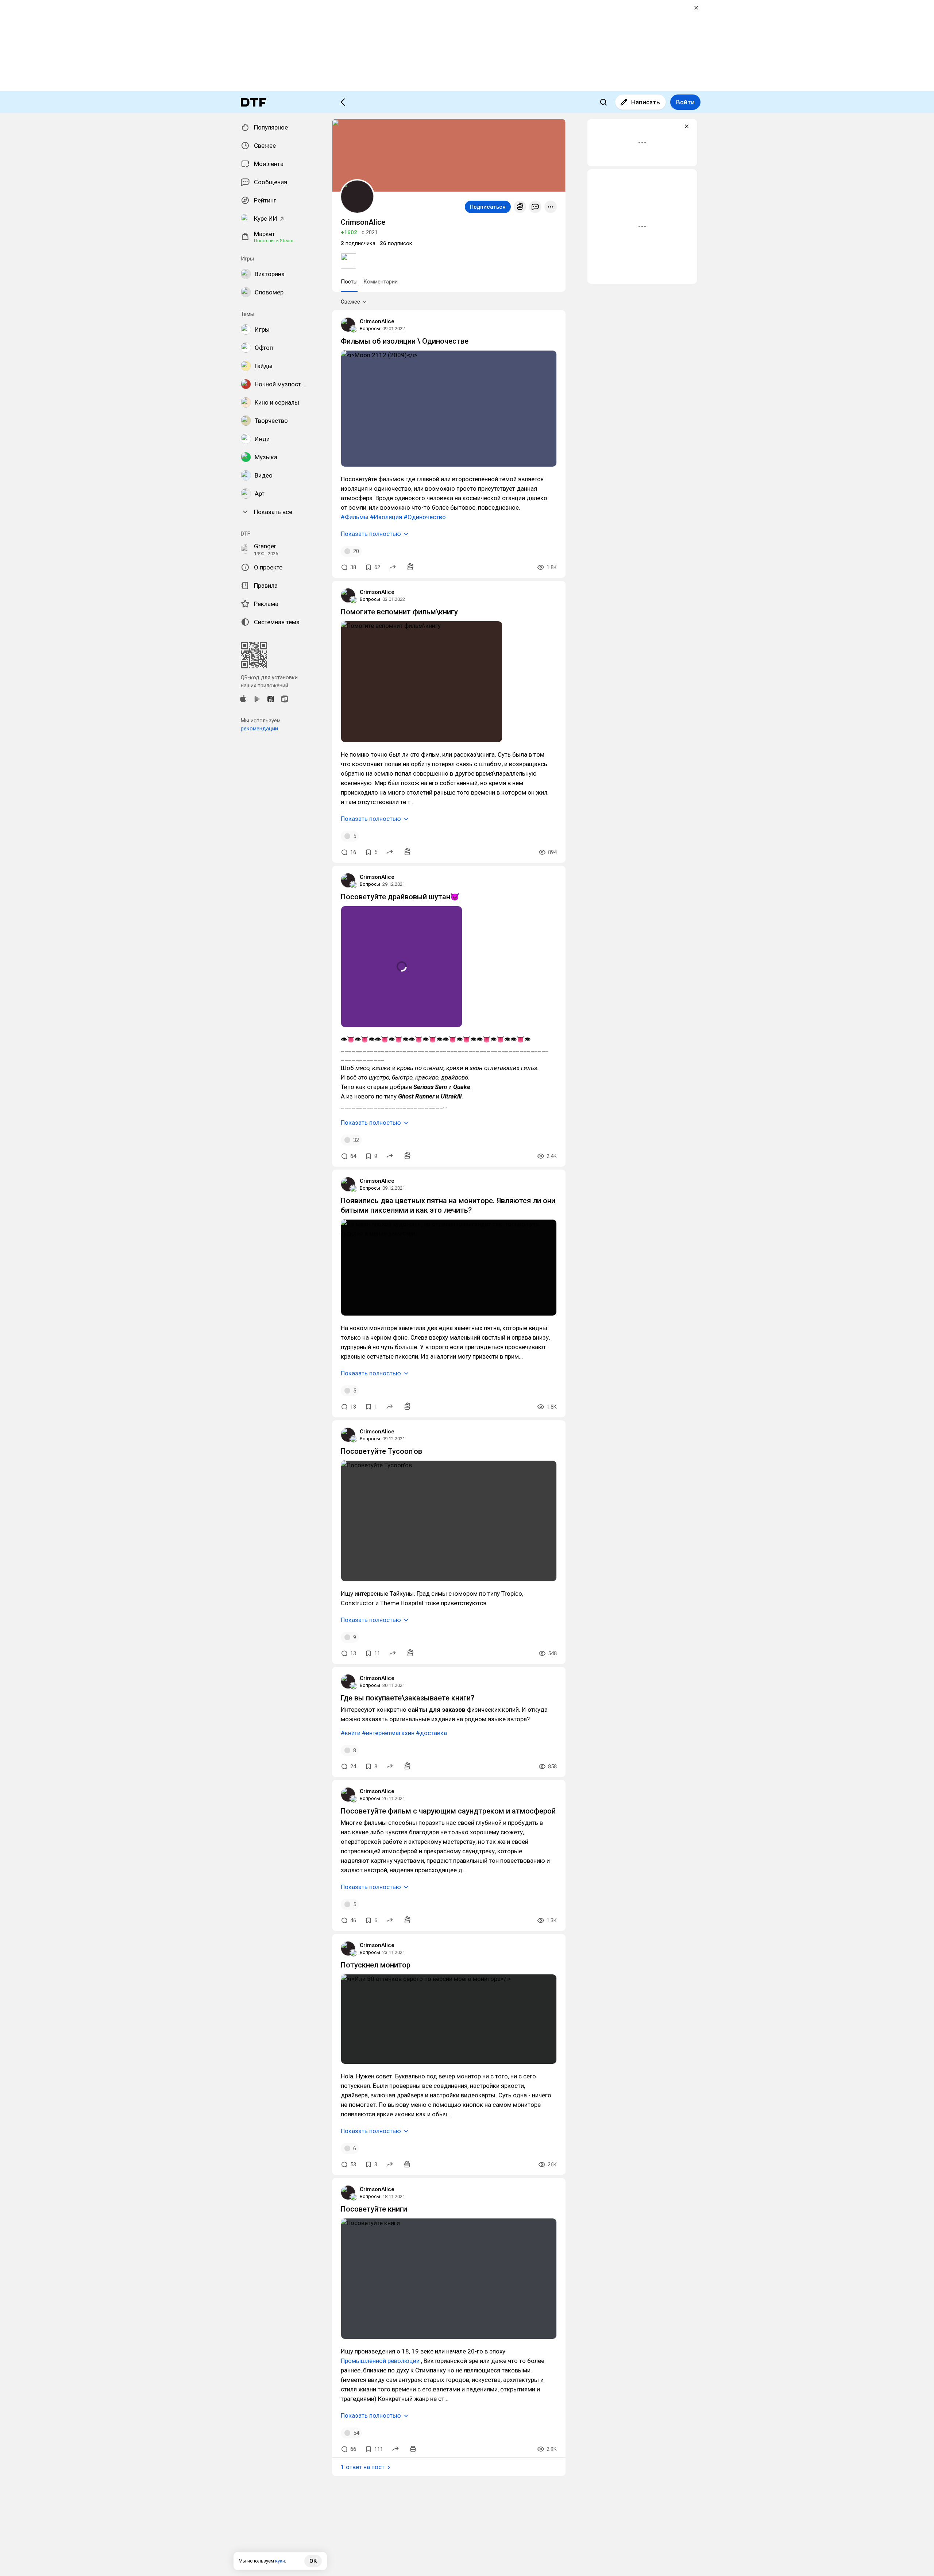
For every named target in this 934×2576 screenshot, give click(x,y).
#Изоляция (386, 517)
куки (280, 2561)
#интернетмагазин (388, 1733)
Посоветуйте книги (374, 2209)
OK (313, 2561)
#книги (351, 1733)
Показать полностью (371, 534)
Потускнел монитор (376, 1965)
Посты (349, 282)
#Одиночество (425, 517)
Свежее (350, 302)
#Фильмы (355, 517)
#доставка (431, 1733)
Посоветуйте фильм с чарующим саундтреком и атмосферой (448, 1811)
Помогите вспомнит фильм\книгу (399, 612)
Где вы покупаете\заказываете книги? (408, 1698)
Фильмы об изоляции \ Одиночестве (405, 341)
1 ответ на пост (363, 2467)
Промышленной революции (380, 2361)
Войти (685, 102)
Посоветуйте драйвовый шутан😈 (400, 897)
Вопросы (370, 329)
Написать (646, 102)
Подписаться (488, 207)
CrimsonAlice (377, 321)
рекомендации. (260, 729)
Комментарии (381, 282)
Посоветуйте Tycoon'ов (381, 1451)
